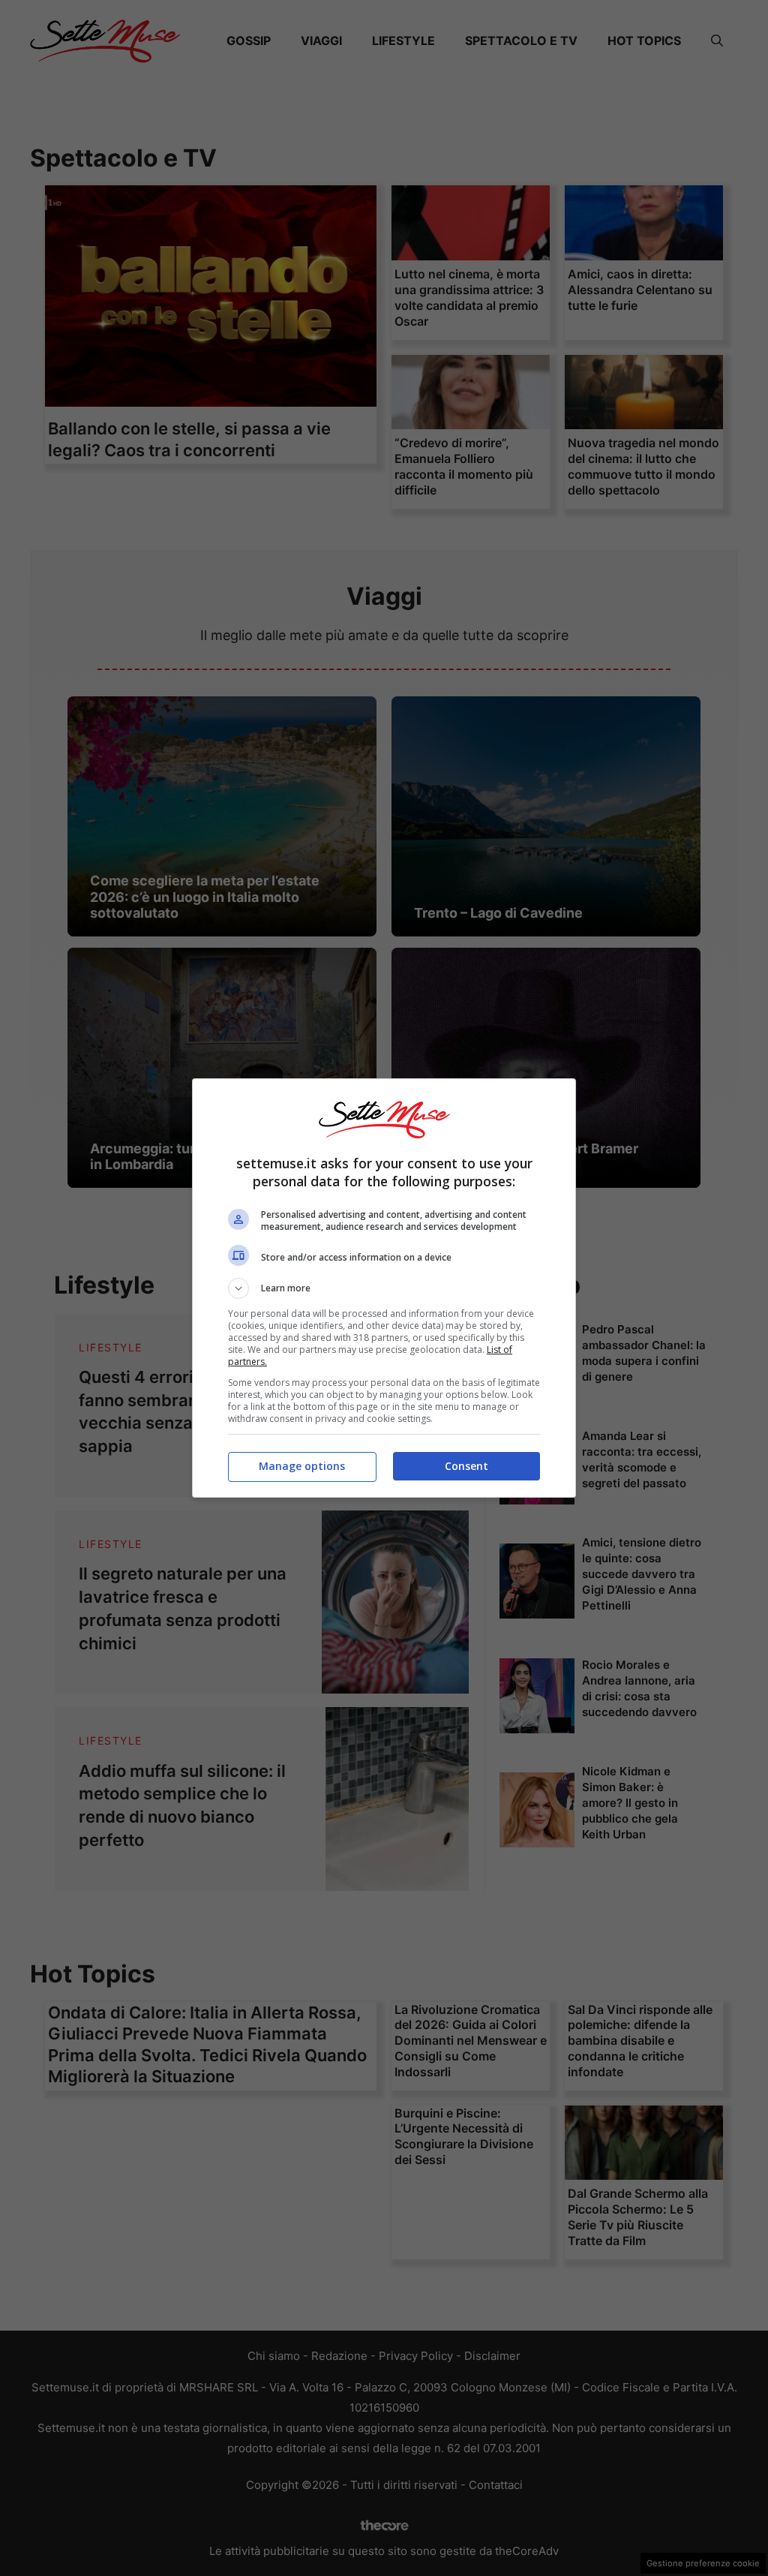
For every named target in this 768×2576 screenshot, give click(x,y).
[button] (384, 1288)
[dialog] (384, 1288)
